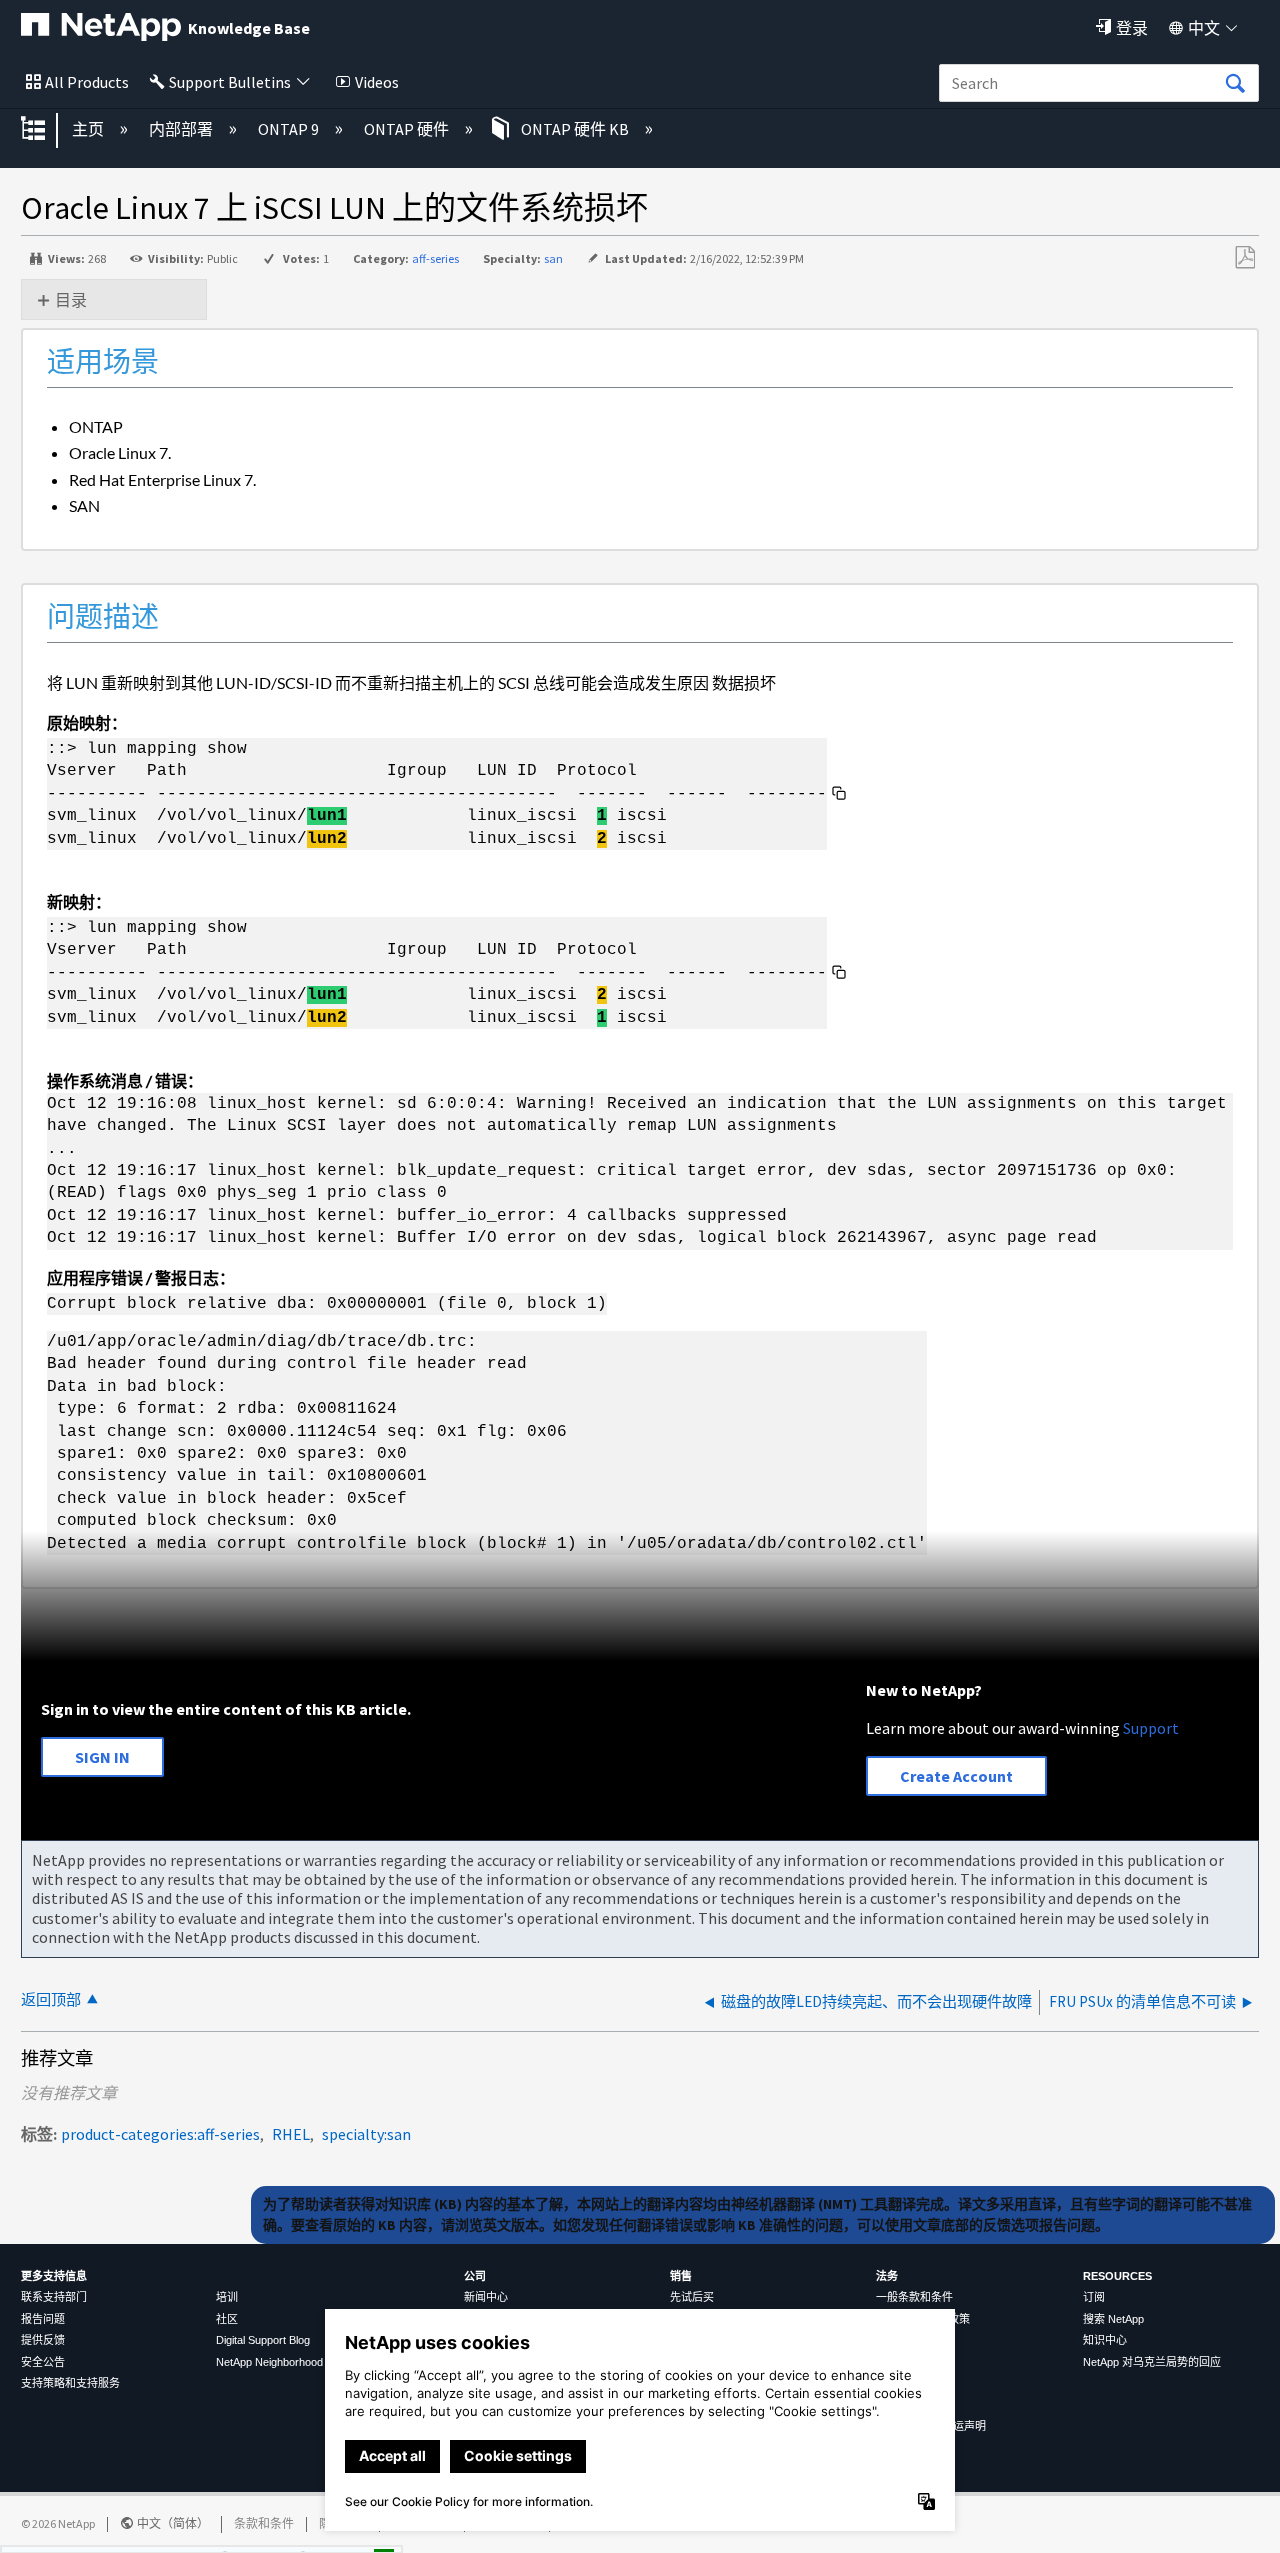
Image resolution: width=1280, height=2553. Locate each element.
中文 (1204, 28)
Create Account (956, 1776)
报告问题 (43, 2319)
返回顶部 (51, 1999)
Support (1151, 1728)
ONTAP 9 (290, 129)
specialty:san (366, 2134)
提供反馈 (43, 2340)
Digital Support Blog (263, 2340)
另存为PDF (1244, 258)
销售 (681, 2276)
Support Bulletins (230, 82)
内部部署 (182, 129)
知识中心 (1105, 2340)
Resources (1117, 2276)
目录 (71, 300)
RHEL (291, 2134)
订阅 (1094, 2297)
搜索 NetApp (1113, 2319)
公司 (475, 2276)
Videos (377, 82)
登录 (1132, 28)
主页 (89, 129)
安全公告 (43, 2362)
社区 (227, 2319)
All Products (87, 82)
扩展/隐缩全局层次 (46, 130)
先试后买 (692, 2297)
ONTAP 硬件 (408, 129)
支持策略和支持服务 (70, 2383)
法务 (887, 2276)
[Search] (1235, 84)
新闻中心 (486, 2297)
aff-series (435, 258)
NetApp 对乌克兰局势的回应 (1152, 2362)
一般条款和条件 (914, 2297)
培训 (227, 2297)
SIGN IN (102, 1757)
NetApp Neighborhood (269, 2362)
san (553, 258)
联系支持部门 (54, 2297)
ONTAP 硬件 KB (575, 129)
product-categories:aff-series (160, 2134)
